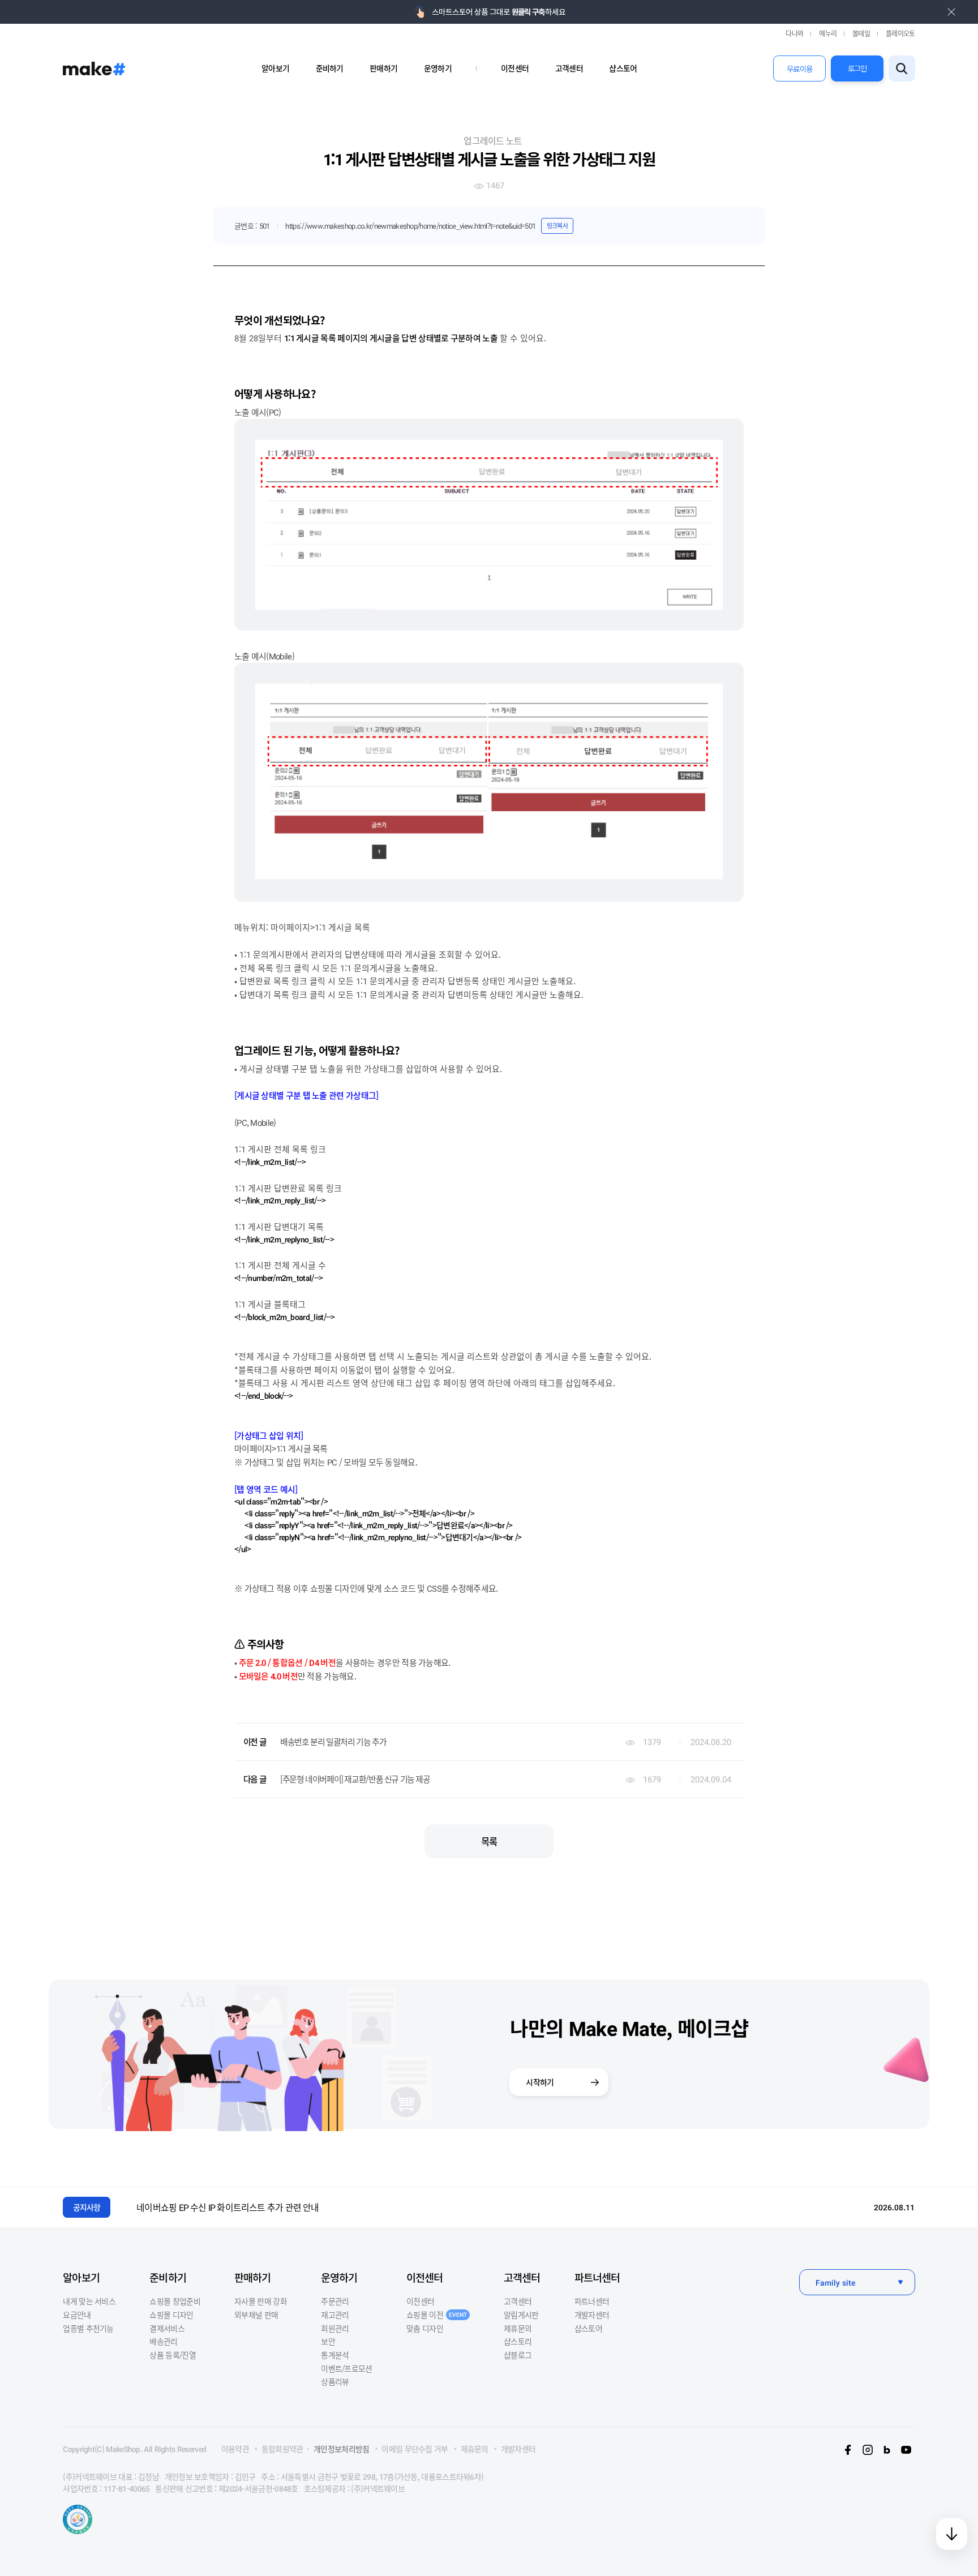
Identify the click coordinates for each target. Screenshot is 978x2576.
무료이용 (799, 69)
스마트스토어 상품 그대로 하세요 (498, 12)
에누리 (828, 33)
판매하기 (383, 68)
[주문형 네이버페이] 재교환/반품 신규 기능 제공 (355, 1779)
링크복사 (557, 225)
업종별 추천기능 (88, 2328)
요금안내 (77, 2314)
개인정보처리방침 (341, 2449)
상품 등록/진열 (172, 2355)
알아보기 (275, 68)
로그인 (857, 68)
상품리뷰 (335, 2381)
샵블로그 (518, 2355)
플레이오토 (900, 33)
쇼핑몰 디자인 (171, 2314)
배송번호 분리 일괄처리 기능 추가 (333, 1741)
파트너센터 (597, 2277)
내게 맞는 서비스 (89, 2301)
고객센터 (569, 68)
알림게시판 (521, 2314)
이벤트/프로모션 (346, 2368)
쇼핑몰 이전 (437, 2314)
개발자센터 (592, 2314)
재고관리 (335, 2314)
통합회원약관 (282, 2449)
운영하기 (438, 68)
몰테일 (861, 33)
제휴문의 (518, 2328)
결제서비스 (167, 2328)
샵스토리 (518, 2341)
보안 (328, 2341)
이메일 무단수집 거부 (415, 2449)
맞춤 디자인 (425, 2328)
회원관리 (335, 2328)
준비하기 (330, 68)
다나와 (794, 33)
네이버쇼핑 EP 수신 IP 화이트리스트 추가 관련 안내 (228, 2207)
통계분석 (335, 2355)
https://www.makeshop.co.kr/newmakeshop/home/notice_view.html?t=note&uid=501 (410, 226)
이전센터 (515, 68)
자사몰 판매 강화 (261, 2301)
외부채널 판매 (256, 2314)
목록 (489, 1841)
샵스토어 (623, 68)
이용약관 (235, 2449)
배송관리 (163, 2341)
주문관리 (335, 2301)
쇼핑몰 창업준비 (175, 2301)
